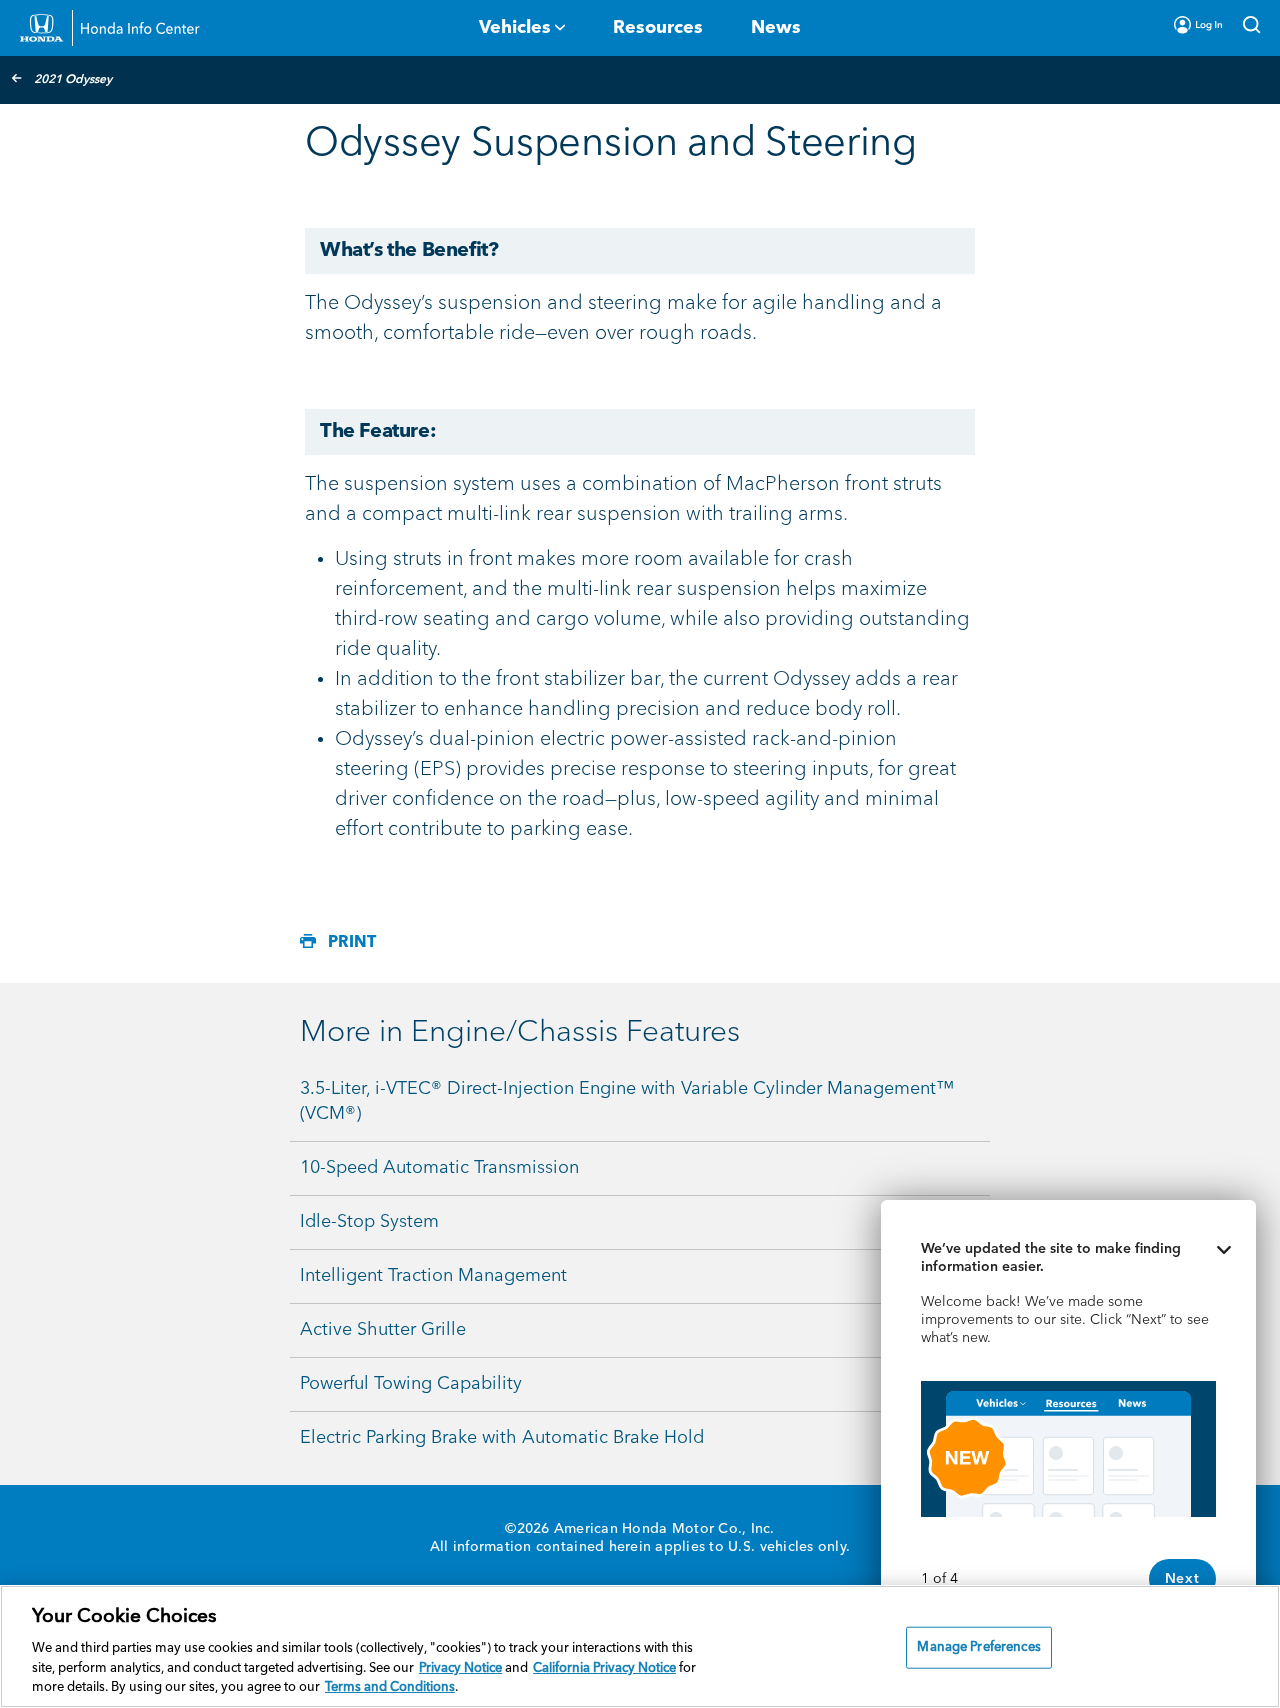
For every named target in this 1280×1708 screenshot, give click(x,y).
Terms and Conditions (390, 1687)
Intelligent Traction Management (433, 1276)
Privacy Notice (460, 1668)
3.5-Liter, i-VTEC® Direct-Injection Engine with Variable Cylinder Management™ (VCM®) (627, 1101)
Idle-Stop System (369, 1222)
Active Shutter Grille (383, 1330)
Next (1182, 1579)
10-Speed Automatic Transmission (439, 1168)
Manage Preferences (978, 1647)
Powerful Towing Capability (411, 1384)
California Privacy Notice (604, 1668)
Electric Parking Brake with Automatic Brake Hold (502, 1438)
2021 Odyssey (73, 80)
